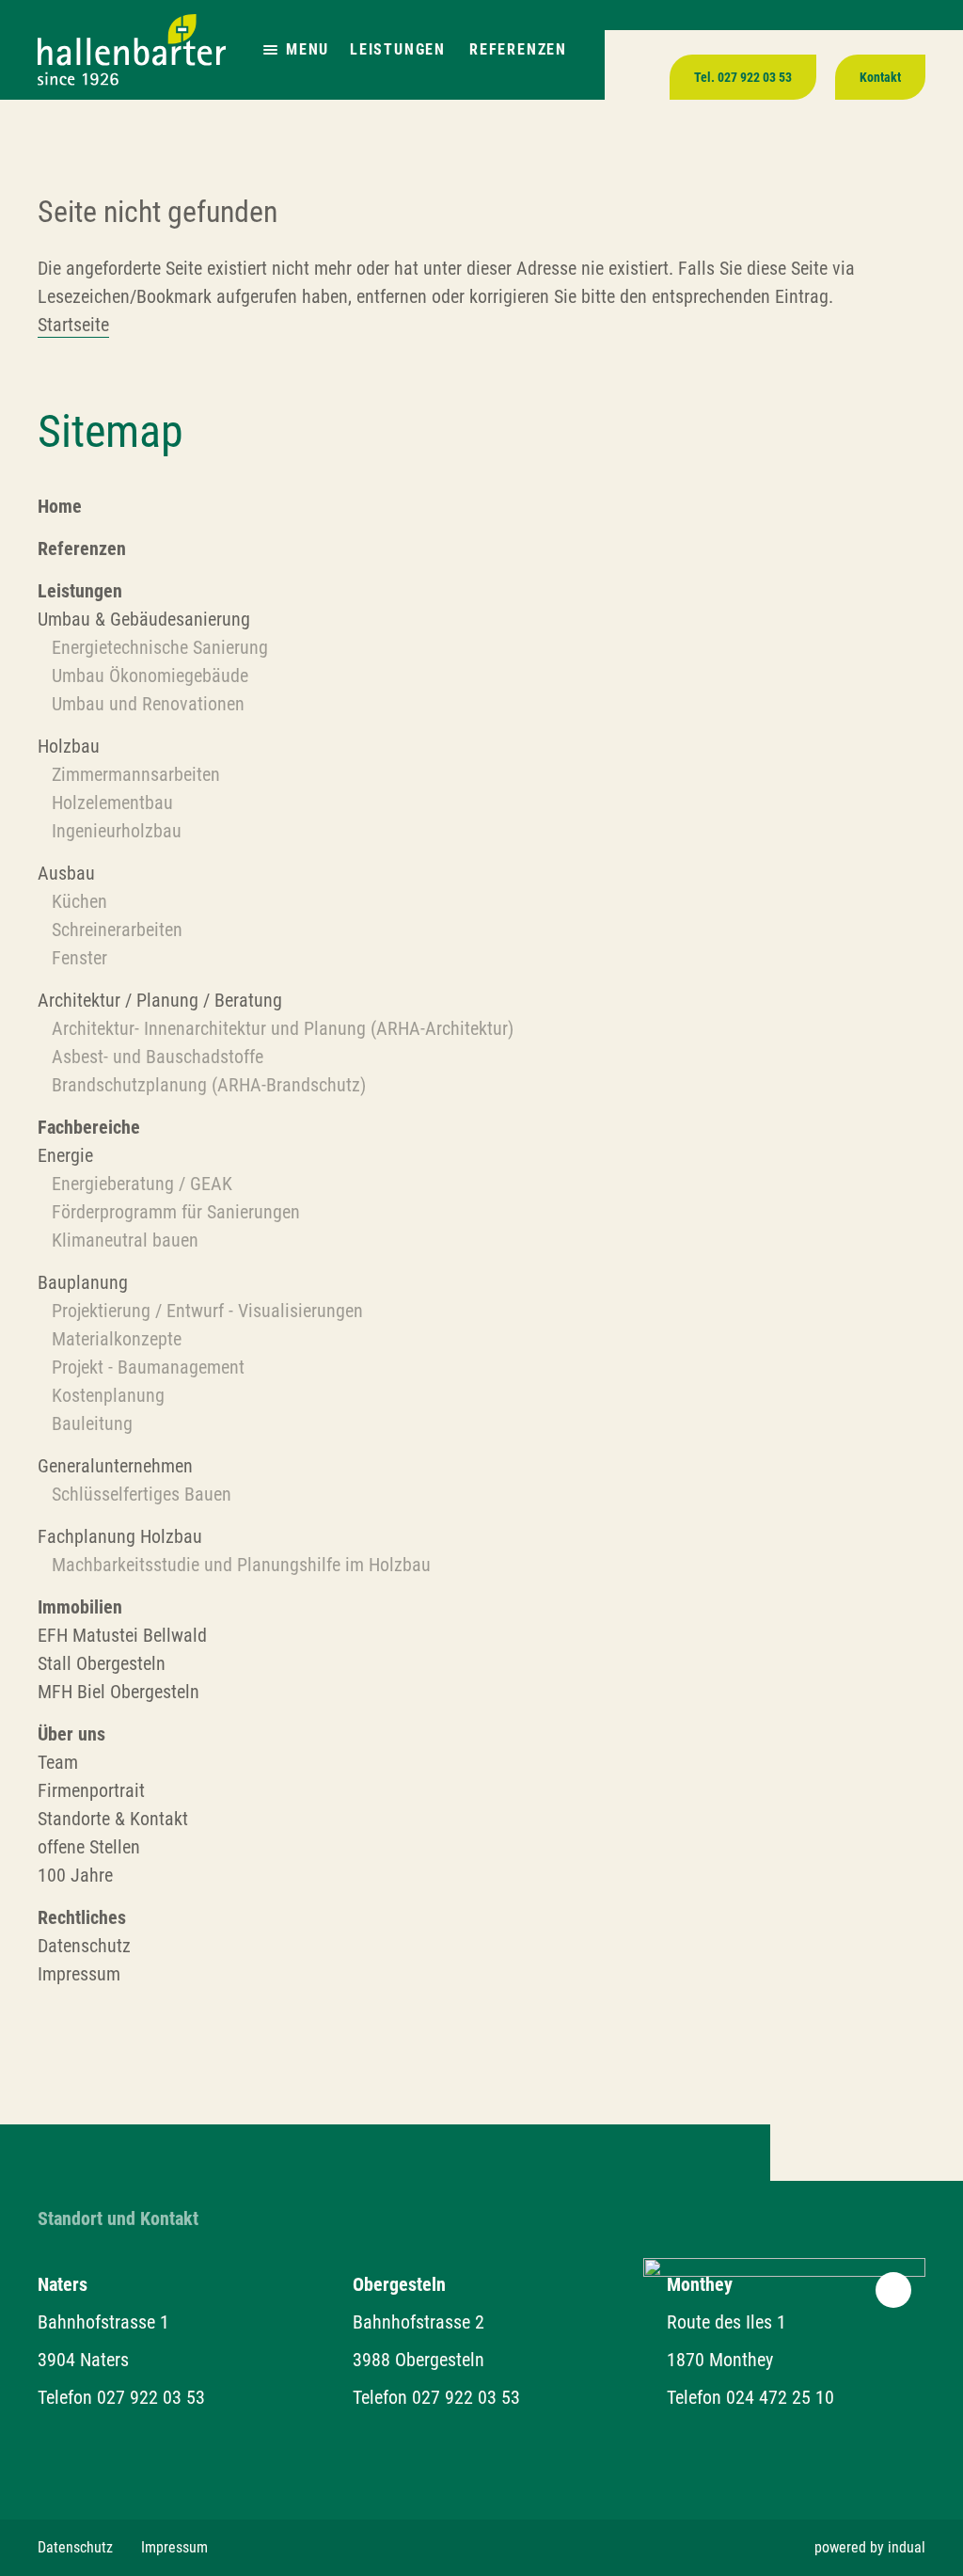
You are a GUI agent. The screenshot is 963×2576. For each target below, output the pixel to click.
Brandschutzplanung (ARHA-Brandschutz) (209, 1085)
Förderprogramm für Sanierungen (176, 1212)
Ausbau (66, 873)
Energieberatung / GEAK (142, 1184)
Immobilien (80, 1607)
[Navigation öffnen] (270, 50)
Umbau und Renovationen (150, 704)
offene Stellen (89, 1847)
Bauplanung (83, 1282)
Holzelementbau (112, 803)
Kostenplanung (108, 1395)
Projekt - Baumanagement (148, 1367)
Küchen (79, 901)
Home (60, 506)
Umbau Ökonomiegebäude (152, 676)
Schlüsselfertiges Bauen (142, 1494)
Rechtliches (82, 1917)
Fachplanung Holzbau (120, 1536)
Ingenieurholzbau (117, 831)
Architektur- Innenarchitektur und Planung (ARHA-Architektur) (283, 1028)
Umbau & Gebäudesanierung (144, 619)
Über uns (71, 1734)
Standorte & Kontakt (113, 1819)
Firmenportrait (91, 1790)
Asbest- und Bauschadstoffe (158, 1057)
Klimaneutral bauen (125, 1240)
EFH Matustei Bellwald (122, 1635)
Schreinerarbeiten (117, 930)
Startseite (73, 325)
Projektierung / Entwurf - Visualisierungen (207, 1311)
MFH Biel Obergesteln (118, 1692)
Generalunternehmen (115, 1466)
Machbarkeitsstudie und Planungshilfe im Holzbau (241, 1565)
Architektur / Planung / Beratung (160, 1000)
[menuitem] (481, 506)
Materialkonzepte (117, 1339)
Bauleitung (92, 1423)
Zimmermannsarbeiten (136, 774)
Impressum (79, 1974)
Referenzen (518, 49)
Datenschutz (84, 1946)
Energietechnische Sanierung (160, 647)
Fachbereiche (89, 1127)
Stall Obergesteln (102, 1663)
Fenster (79, 958)
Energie (65, 1155)
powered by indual (870, 2547)
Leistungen (398, 49)
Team (58, 1762)
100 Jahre (75, 1875)
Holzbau (69, 746)
